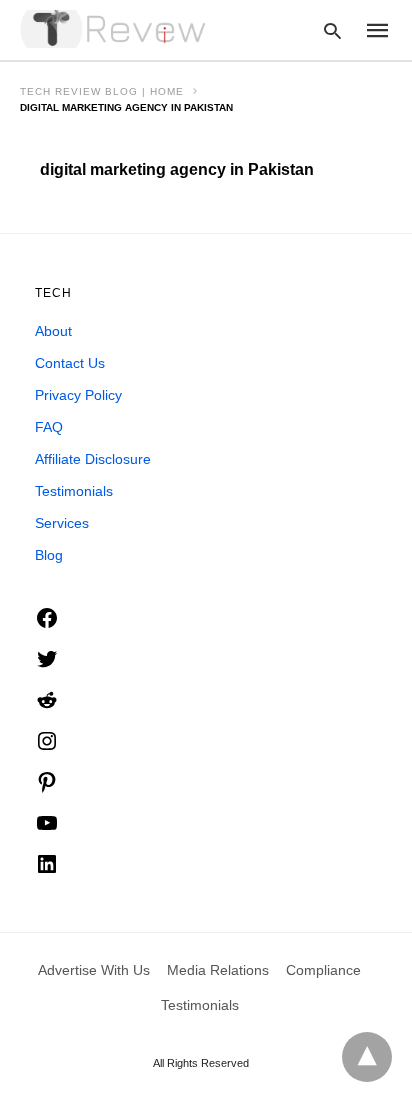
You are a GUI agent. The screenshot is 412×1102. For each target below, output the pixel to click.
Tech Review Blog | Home (102, 91)
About (53, 331)
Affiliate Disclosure (93, 459)
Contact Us (70, 363)
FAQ (49, 427)
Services (62, 523)
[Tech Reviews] (115, 29)
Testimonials (74, 491)
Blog (49, 555)
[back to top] (367, 1057)
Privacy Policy (78, 395)
